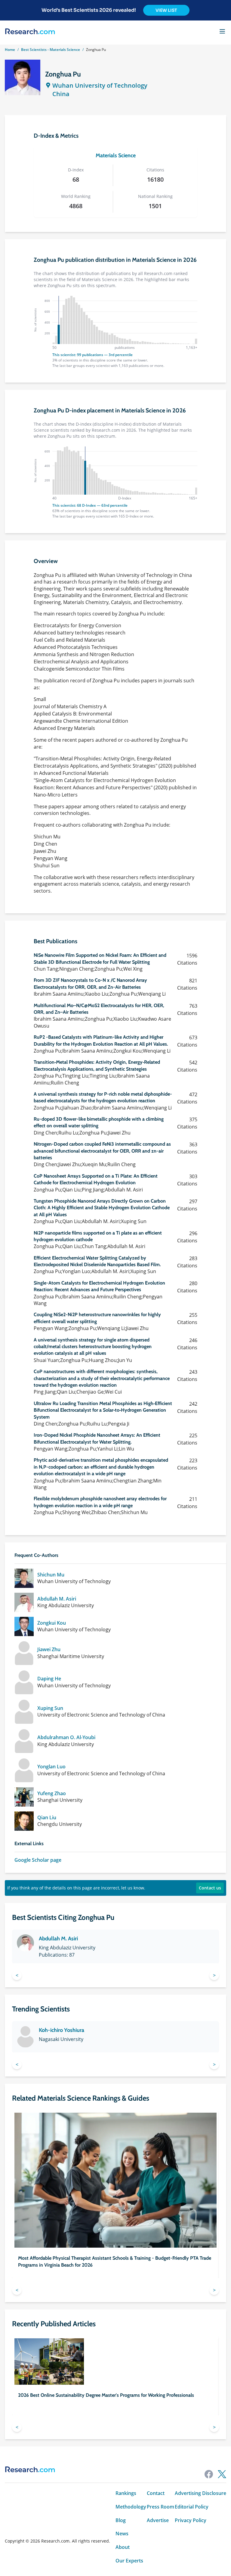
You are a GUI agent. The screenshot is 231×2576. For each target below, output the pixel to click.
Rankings (126, 2493)
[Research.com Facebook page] (209, 2474)
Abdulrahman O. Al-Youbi (66, 1737)
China (61, 94)
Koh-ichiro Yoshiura (62, 2030)
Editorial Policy (192, 2507)
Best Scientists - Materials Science (51, 50)
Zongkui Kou (52, 1623)
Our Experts (129, 2561)
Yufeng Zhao (52, 1793)
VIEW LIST (166, 10)
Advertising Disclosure (200, 2493)
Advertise (158, 2520)
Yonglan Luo (51, 1767)
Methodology (131, 2507)
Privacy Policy (191, 2520)
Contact (156, 2493)
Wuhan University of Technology (100, 85)
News (122, 2534)
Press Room (160, 2507)
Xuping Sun (50, 1708)
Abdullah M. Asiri (57, 1599)
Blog (121, 2520)
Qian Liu (47, 1818)
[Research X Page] (222, 2474)
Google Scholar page (38, 1860)
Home (10, 50)
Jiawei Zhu (49, 1650)
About (123, 2547)
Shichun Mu (51, 1575)
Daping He (49, 1679)
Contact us (210, 1888)
